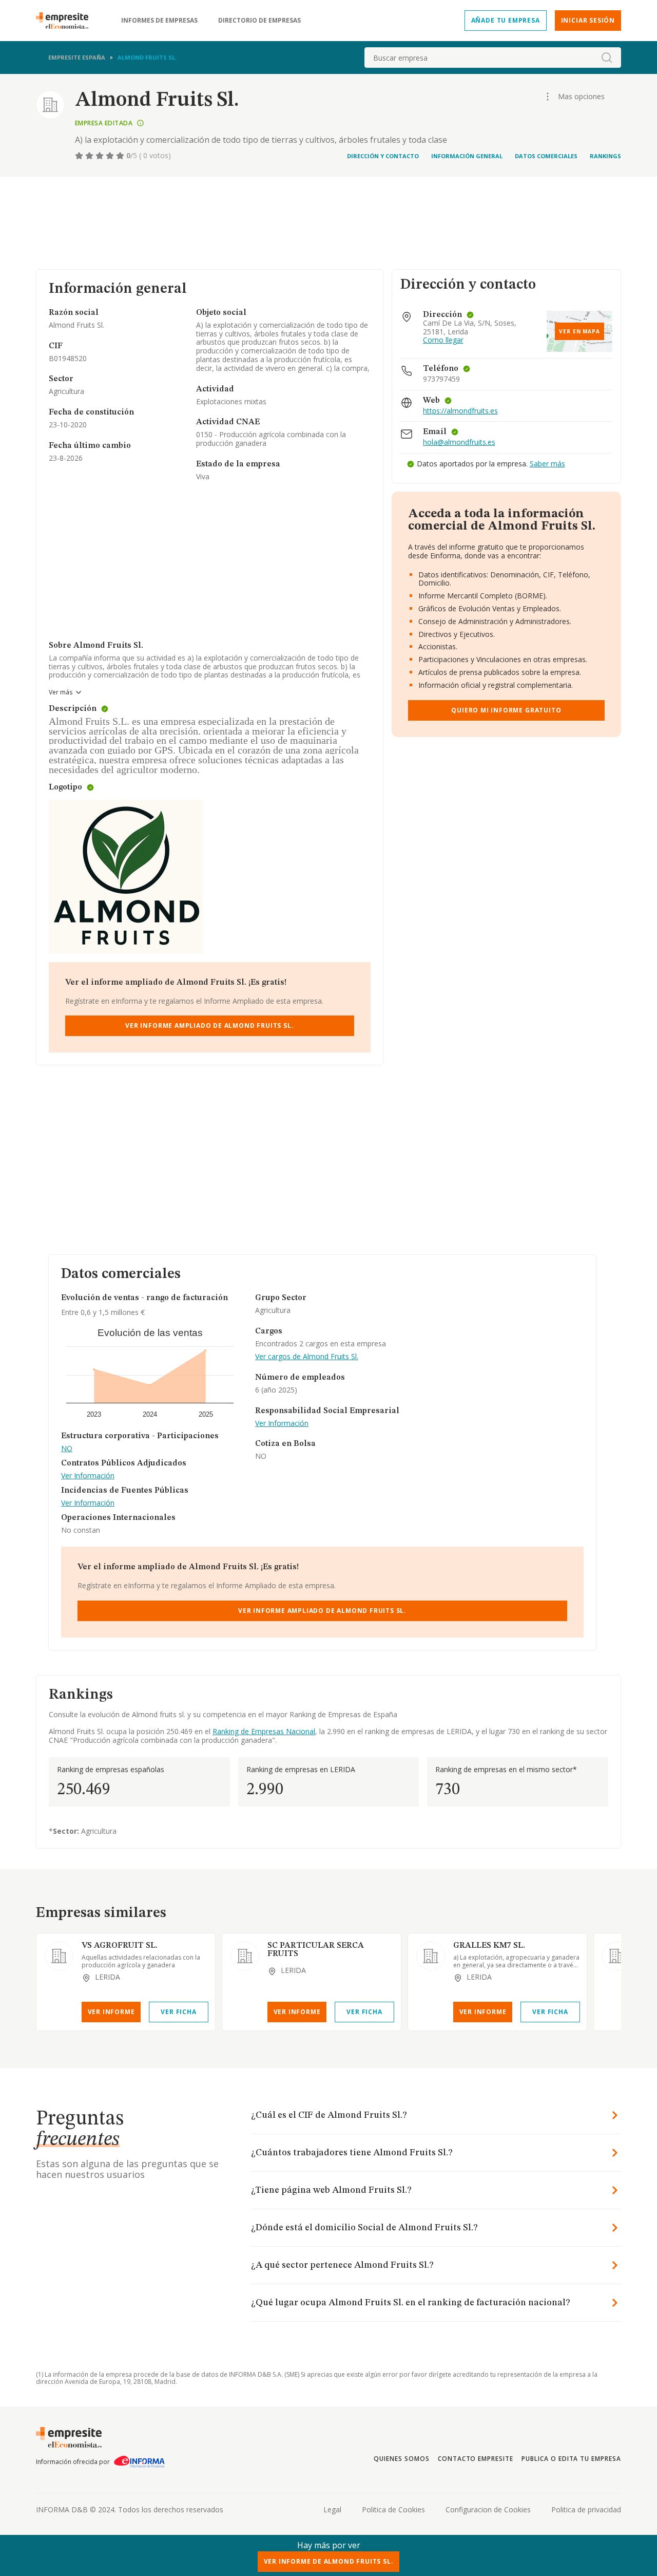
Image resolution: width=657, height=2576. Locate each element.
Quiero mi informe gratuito (506, 710)
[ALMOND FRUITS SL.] (616, 1956)
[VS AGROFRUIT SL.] (59, 1956)
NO (67, 1449)
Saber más (547, 464)
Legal (332, 2509)
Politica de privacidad (586, 2509)
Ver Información (88, 1476)
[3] (101, 156)
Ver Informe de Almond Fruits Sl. (329, 2561)
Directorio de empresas (259, 21)
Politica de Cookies (393, 2509)
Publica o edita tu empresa (571, 2459)
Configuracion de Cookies (488, 2509)
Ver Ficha (178, 2012)
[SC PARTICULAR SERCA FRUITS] (245, 1956)
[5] (121, 156)
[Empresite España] (66, 21)
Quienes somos (401, 2459)
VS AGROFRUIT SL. (120, 1946)
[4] (111, 156)
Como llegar (443, 340)
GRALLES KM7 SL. (489, 1946)
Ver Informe (111, 2012)
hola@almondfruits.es (459, 443)
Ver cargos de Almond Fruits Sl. (307, 1357)
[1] (80, 156)
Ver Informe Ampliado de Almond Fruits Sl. (209, 1026)
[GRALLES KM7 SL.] (431, 1956)
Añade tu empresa (506, 20)
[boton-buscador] (607, 58)
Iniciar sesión (588, 20)
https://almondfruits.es (460, 411)
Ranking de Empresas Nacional (264, 1731)
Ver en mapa (579, 331)
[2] (90, 156)
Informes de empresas (159, 21)
